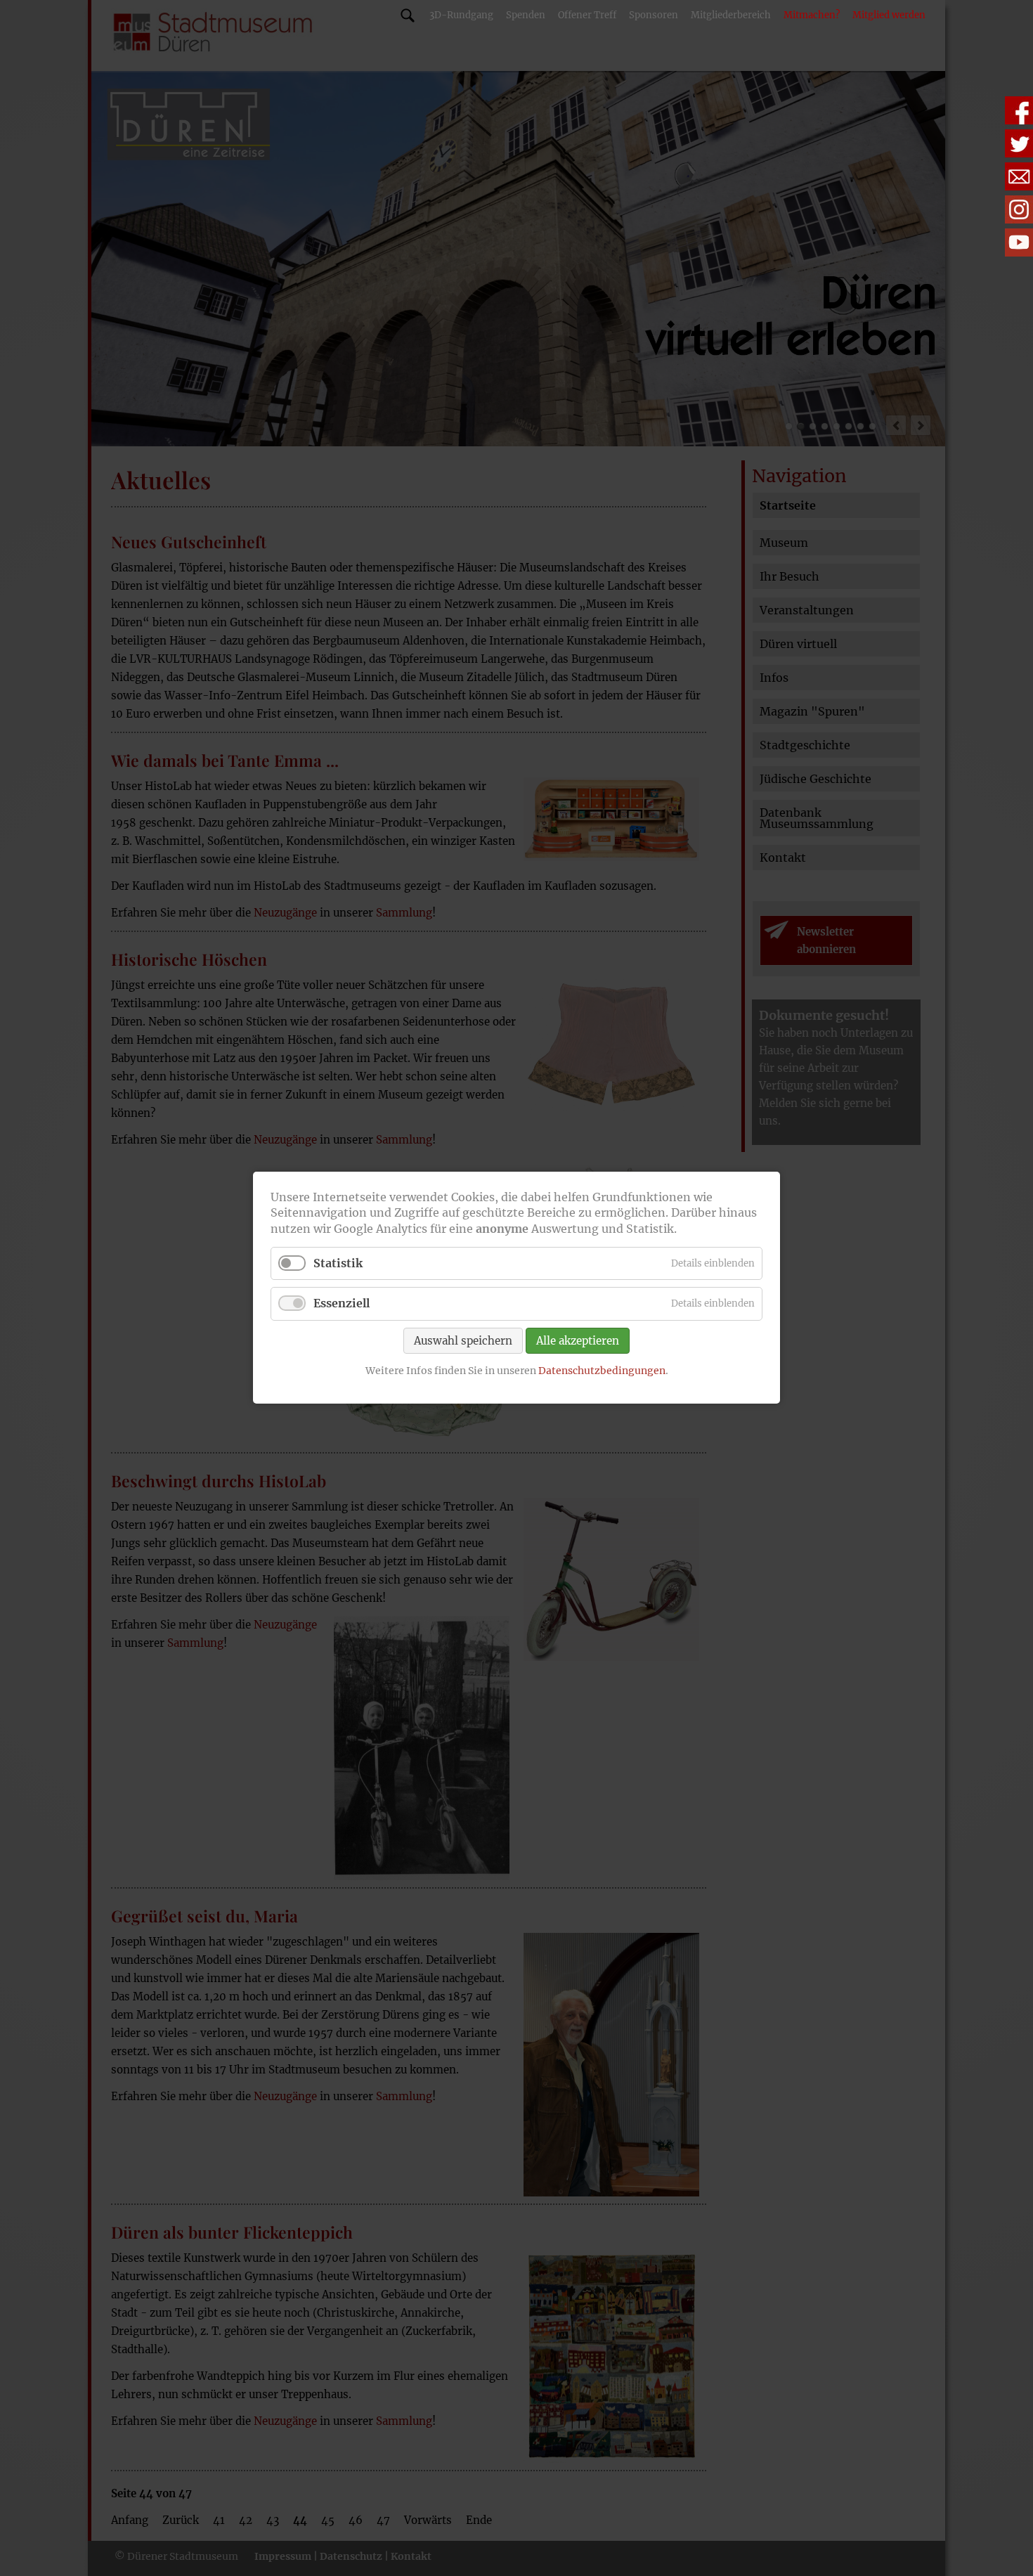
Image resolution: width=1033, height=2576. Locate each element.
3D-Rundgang (461, 15)
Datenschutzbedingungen (602, 1371)
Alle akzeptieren (578, 1341)
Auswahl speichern (463, 1341)
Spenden (526, 15)
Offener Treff (587, 15)
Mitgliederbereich (731, 15)
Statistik (338, 1264)
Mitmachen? (812, 15)
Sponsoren (654, 15)
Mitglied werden (889, 15)
